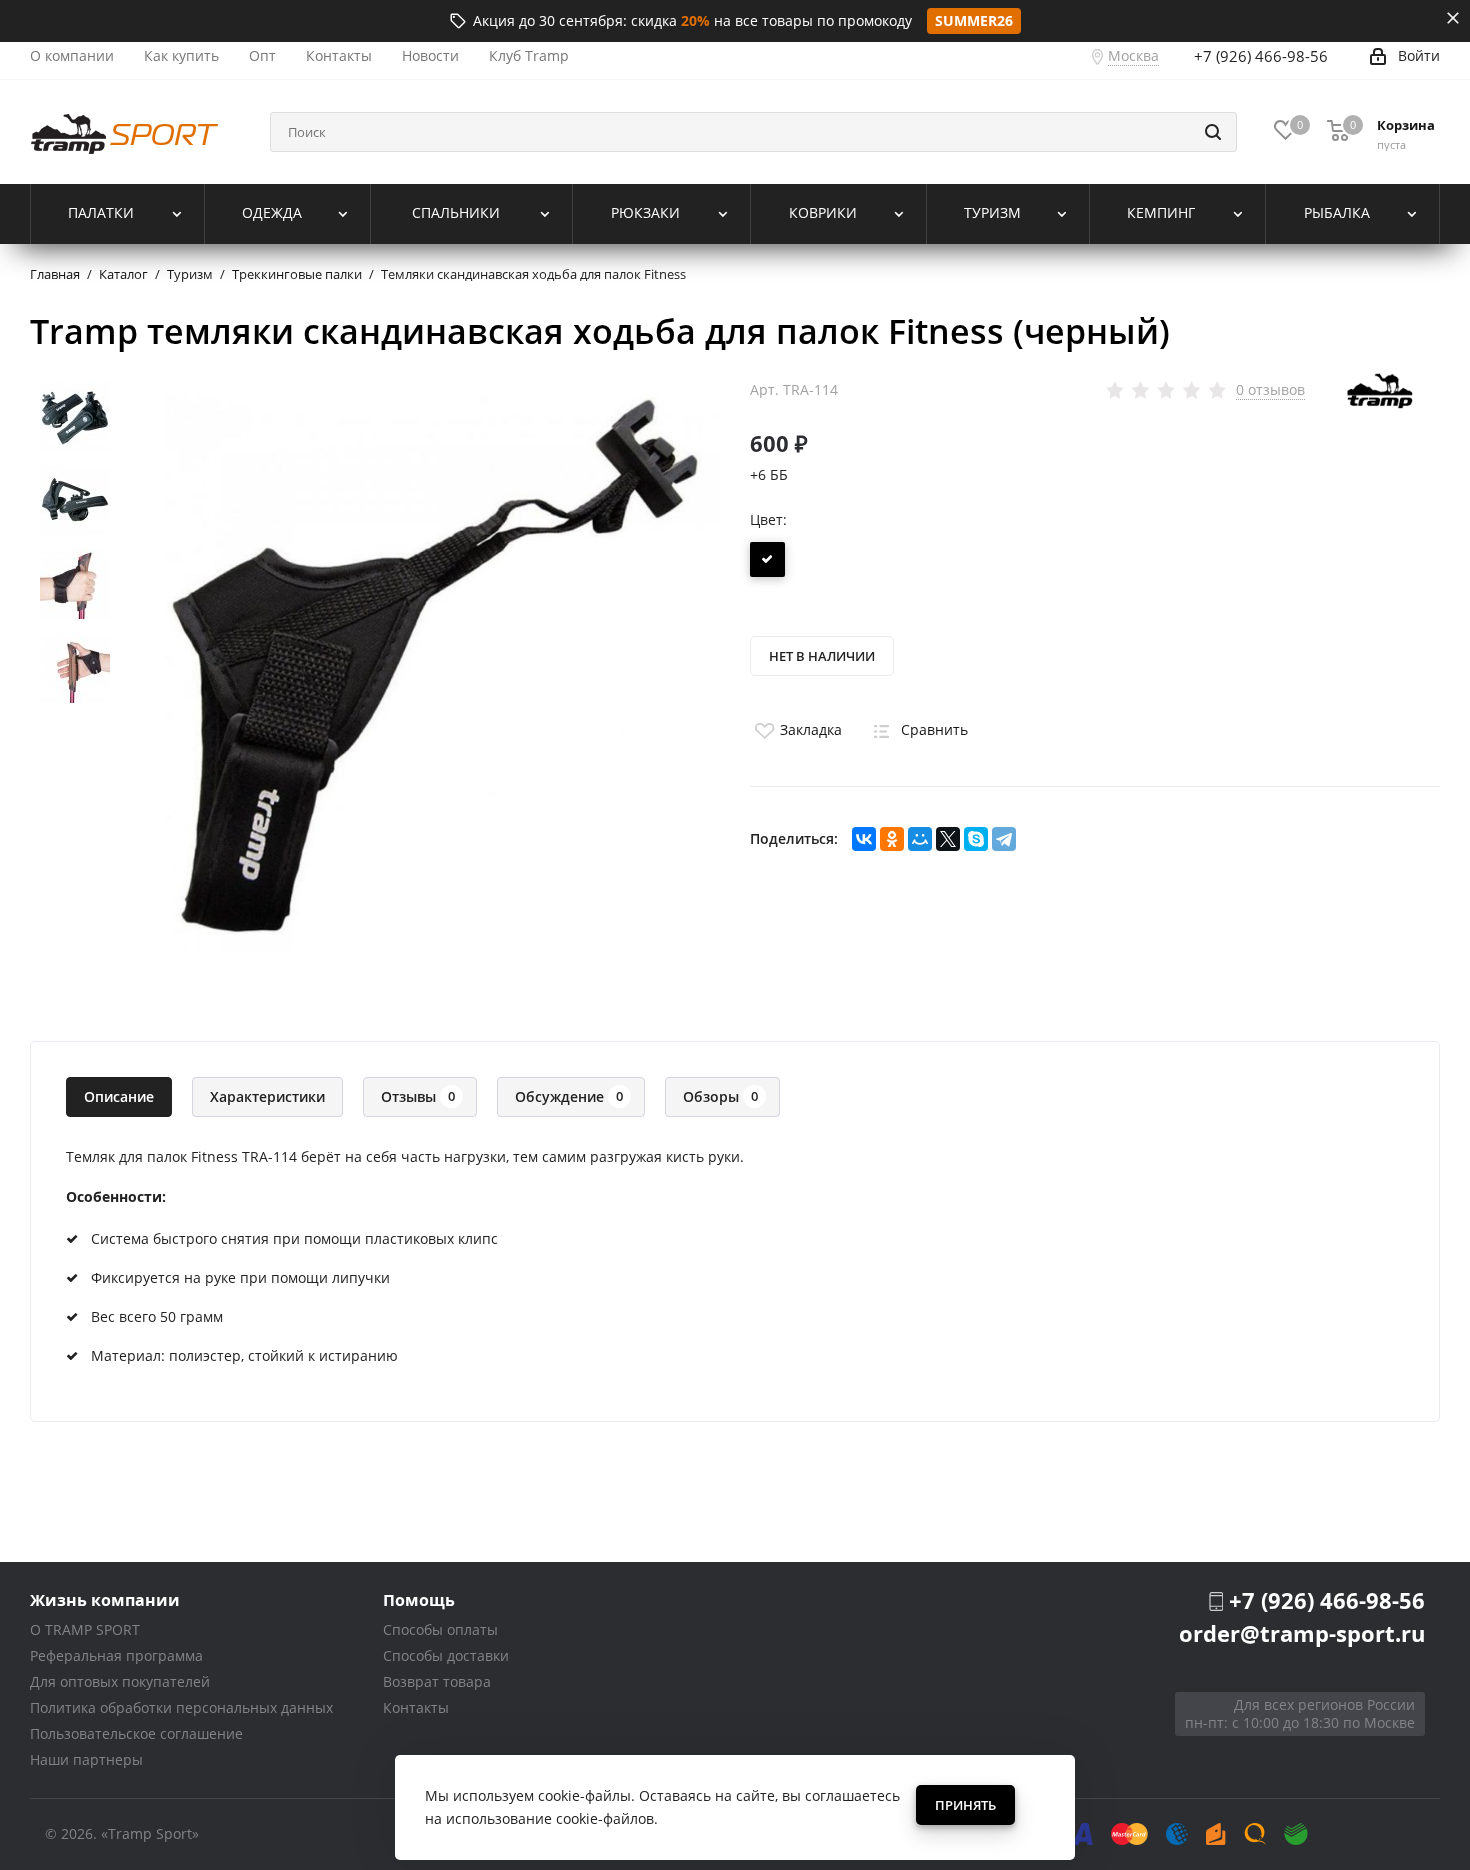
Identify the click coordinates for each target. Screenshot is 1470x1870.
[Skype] (976, 839)
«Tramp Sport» (150, 1833)
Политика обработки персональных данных (181, 1707)
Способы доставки (446, 1655)
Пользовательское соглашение (136, 1733)
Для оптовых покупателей (120, 1681)
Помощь (419, 1599)
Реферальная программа (116, 1655)
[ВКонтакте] (864, 839)
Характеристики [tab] (267, 1096)
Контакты (416, 1707)
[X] (948, 839)
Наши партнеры (86, 1759)
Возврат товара (437, 1681)
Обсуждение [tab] (569, 1096)
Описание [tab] (119, 1096)
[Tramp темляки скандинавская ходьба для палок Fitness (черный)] (435, 664)
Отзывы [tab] (418, 1096)
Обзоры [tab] (720, 1096)
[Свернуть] (1453, 18)
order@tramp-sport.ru (1302, 1633)
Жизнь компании (105, 1599)
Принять (965, 1805)
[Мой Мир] (920, 839)
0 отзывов (1270, 390)
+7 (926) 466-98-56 (1261, 56)
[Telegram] (1004, 839)
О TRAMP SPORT (85, 1629)
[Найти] (1213, 132)
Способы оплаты (440, 1629)
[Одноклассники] (892, 839)
